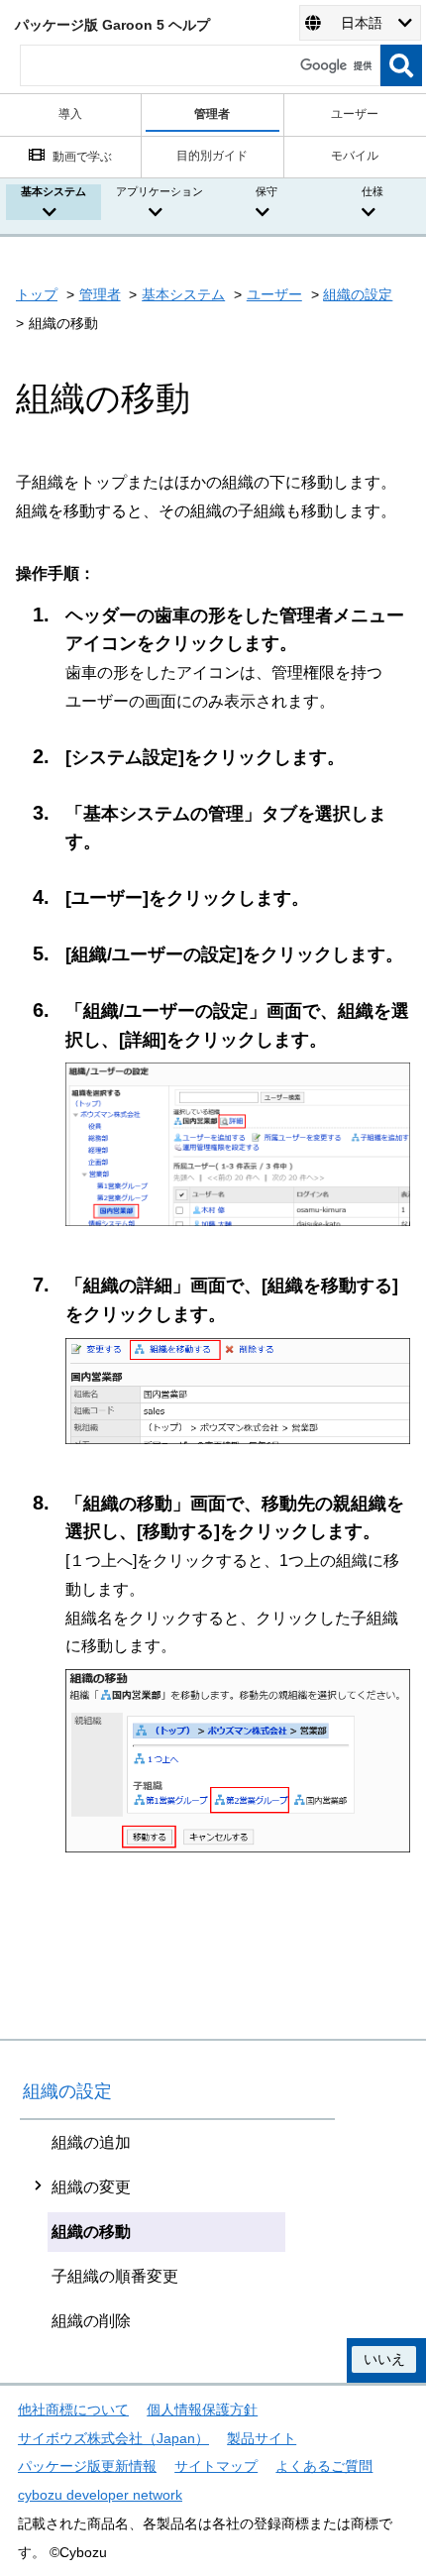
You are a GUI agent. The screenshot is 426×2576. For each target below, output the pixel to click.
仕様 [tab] (373, 191)
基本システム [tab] (53, 191)
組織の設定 (358, 294)
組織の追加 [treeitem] (91, 2142)
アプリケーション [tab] (160, 191)
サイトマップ (216, 2466)
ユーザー (274, 294)
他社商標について (73, 2409)
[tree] (177, 2232)
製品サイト (262, 2438)
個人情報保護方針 (202, 2409)
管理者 (100, 294)
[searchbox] (200, 65)
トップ (37, 294)
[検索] (401, 65)
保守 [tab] (266, 191)
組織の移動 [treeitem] (91, 2232)
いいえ (384, 2359)
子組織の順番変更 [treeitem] (115, 2276)
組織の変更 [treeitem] (91, 2187)
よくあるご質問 (324, 2466)
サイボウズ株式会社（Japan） (113, 2438)
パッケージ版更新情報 (87, 2466)
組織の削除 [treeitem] (91, 2321)
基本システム (183, 294)
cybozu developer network (100, 2495)
